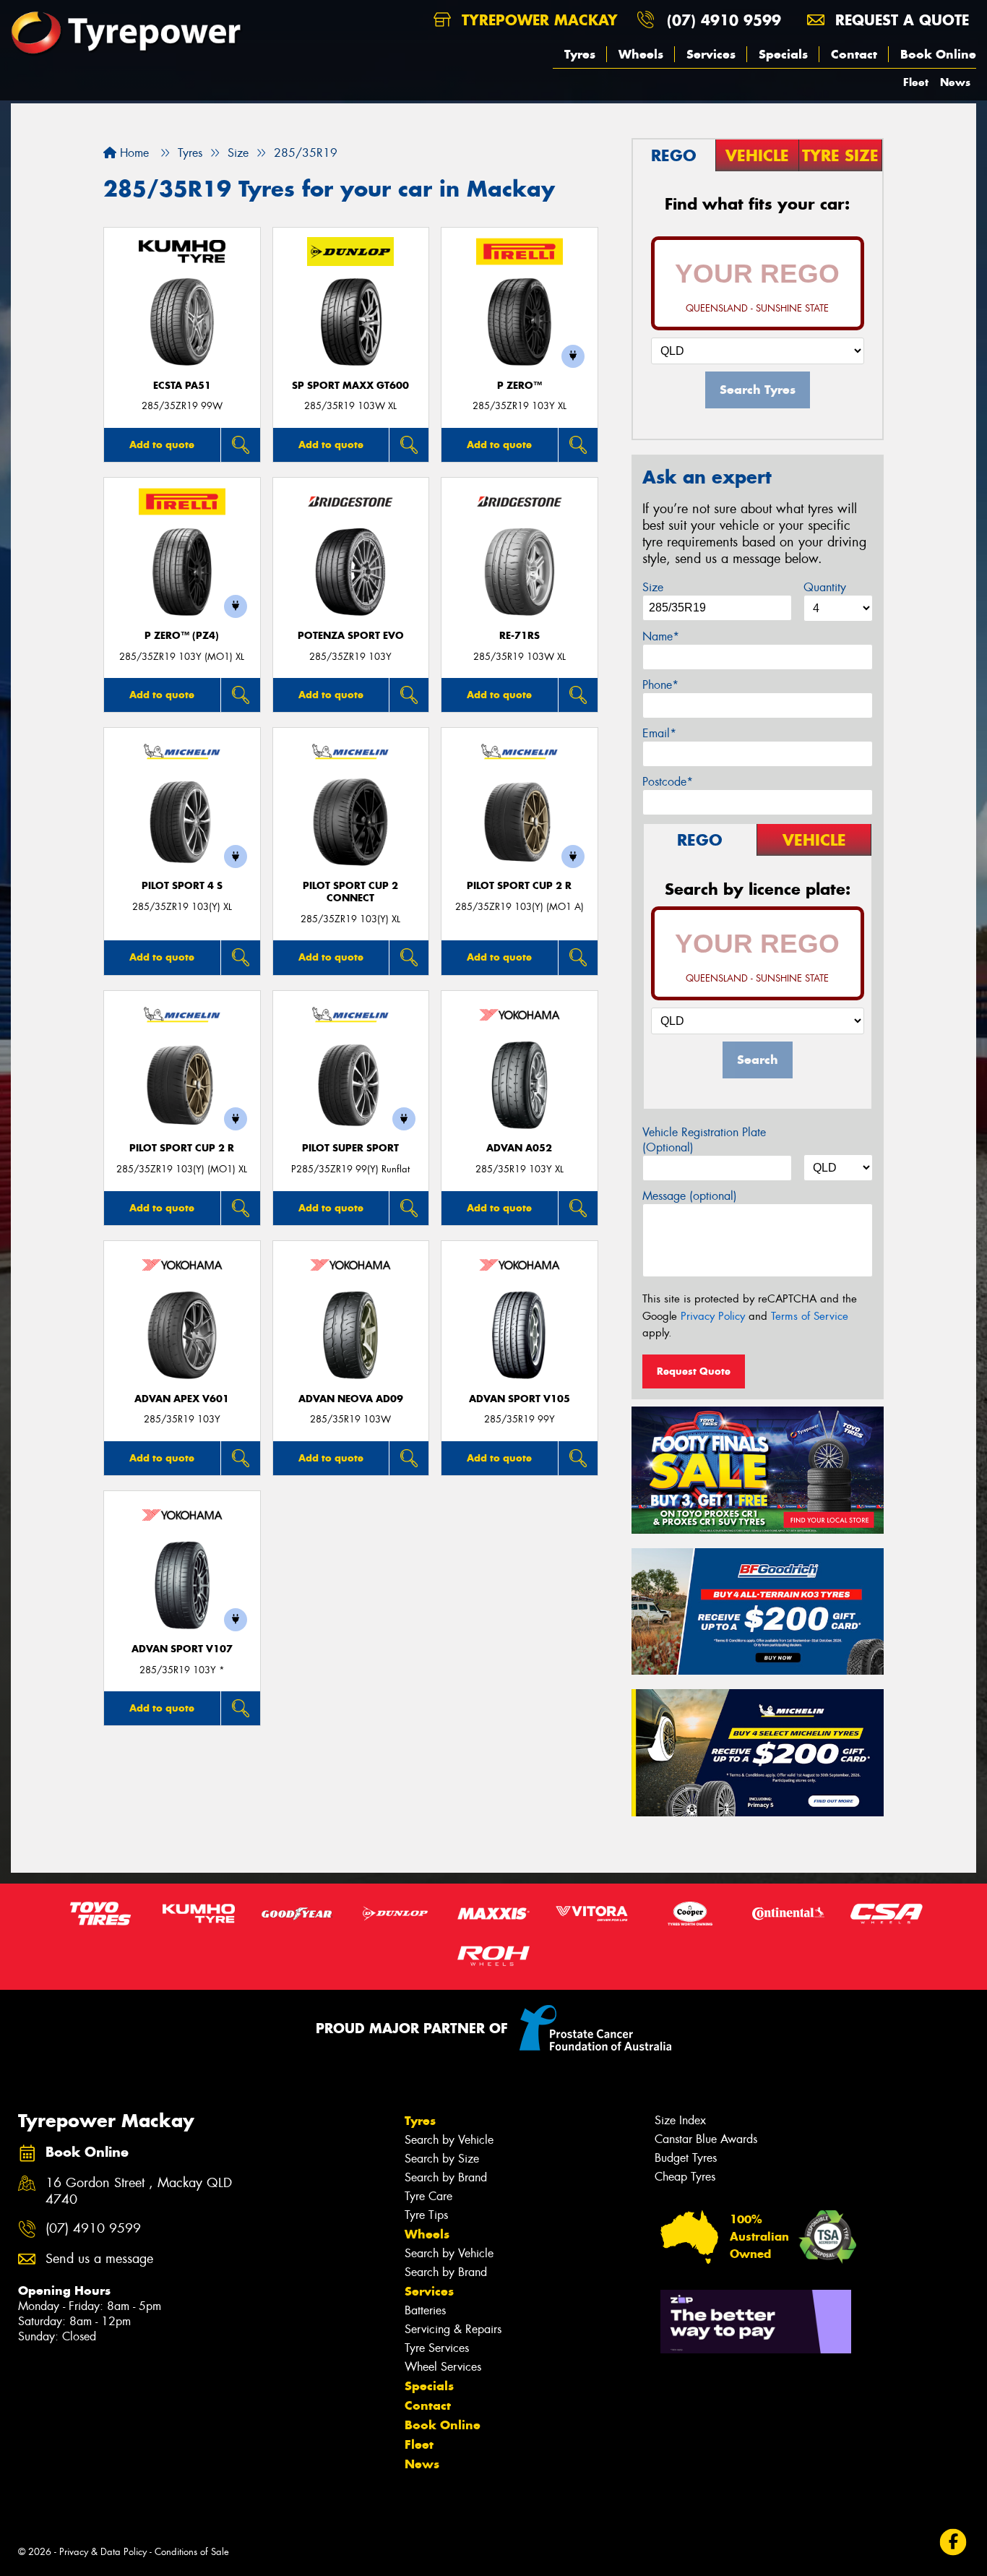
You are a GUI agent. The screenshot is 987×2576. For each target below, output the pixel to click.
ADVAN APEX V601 (182, 1399)
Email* (659, 733)
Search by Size (442, 2159)
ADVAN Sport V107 (182, 1649)
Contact (854, 54)
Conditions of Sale (192, 2552)
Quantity (825, 587)
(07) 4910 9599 (724, 20)
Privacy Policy (713, 1316)
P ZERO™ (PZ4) (182, 636)
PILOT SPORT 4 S (182, 886)
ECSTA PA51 (182, 386)
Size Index (680, 2120)
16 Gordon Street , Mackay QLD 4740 (139, 2191)
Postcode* (668, 782)
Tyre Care (428, 2196)
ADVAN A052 (519, 1148)
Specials (783, 54)
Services (711, 54)
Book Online (938, 54)
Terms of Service (810, 1316)
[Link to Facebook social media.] (953, 2542)
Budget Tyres (686, 2158)
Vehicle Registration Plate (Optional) (704, 1140)
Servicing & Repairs (453, 2329)
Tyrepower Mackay (537, 20)
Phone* (660, 685)
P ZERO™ (520, 386)
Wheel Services (443, 2367)
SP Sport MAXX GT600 (350, 386)
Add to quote (162, 445)
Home (133, 153)
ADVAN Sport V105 (520, 1399)
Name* (661, 636)
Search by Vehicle (449, 2140)
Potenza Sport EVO (351, 636)
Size (653, 587)
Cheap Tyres (685, 2177)
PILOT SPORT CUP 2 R (519, 886)
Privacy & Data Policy (103, 2552)
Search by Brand (446, 2177)
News (955, 82)
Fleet (916, 82)
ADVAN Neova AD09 (351, 1399)
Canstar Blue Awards (706, 2139)
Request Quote (694, 1371)
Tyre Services (437, 2348)
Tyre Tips (426, 2215)
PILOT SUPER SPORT (350, 1148)
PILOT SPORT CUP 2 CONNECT (350, 892)
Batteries (425, 2310)
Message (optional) (690, 1196)
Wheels (641, 54)
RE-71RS (520, 636)
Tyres (580, 54)
